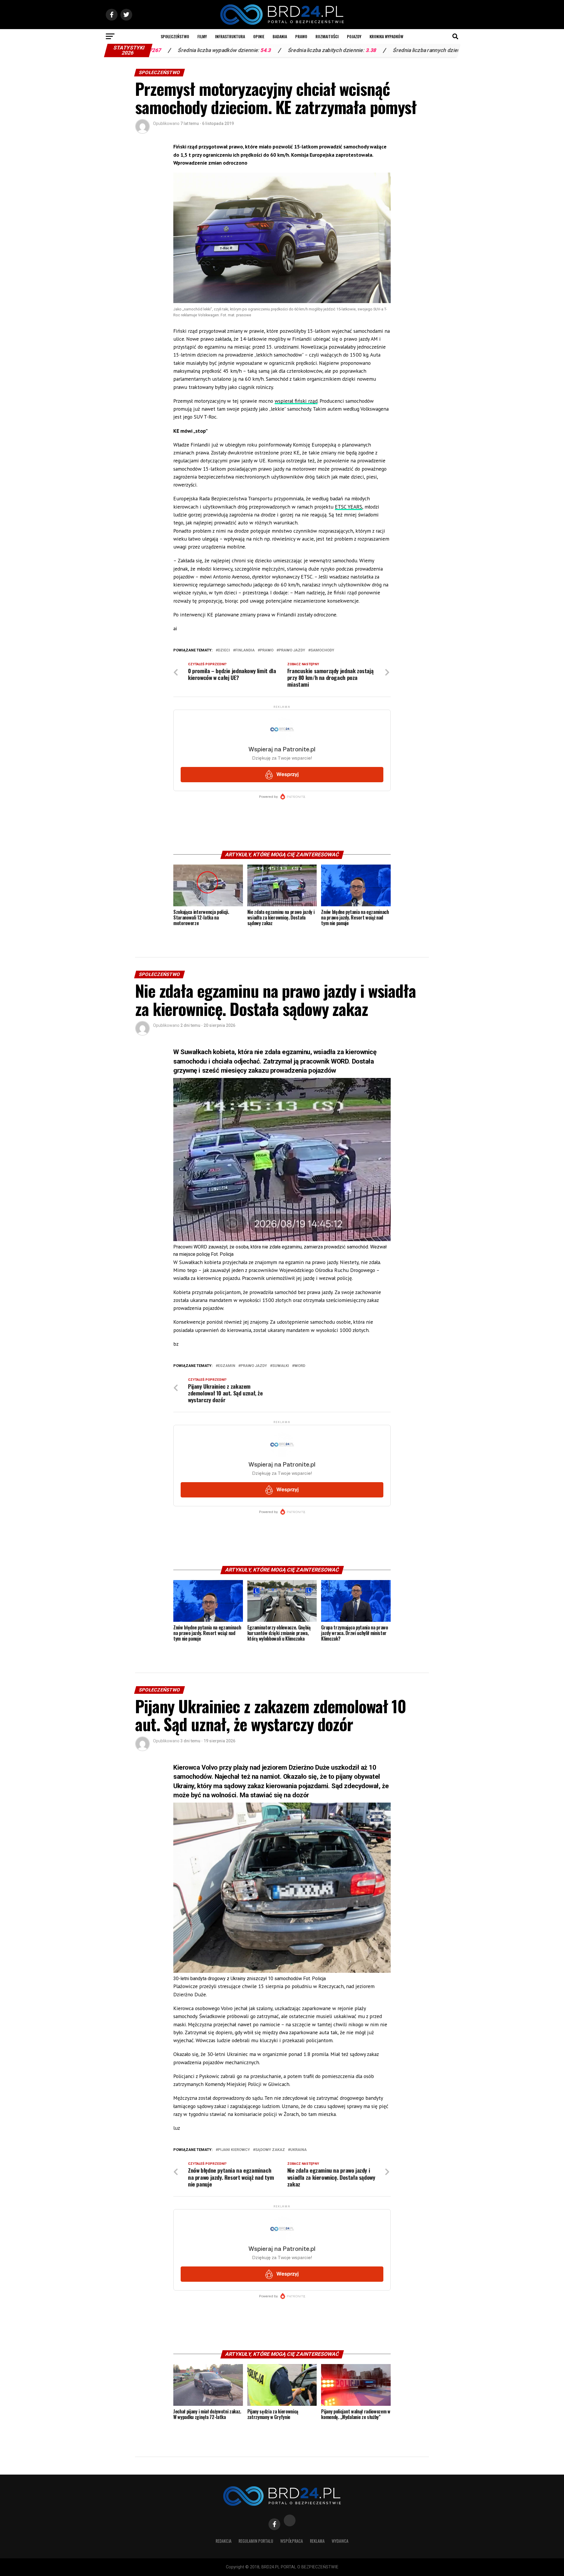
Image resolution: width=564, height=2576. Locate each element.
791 (417, 50)
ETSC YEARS (349, 507)
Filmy (202, 36)
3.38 (232, 50)
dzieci (224, 650)
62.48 (338, 50)
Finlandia (245, 650)
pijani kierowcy (234, 2150)
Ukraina (298, 2150)
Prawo (301, 36)
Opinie (259, 36)
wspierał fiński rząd (296, 401)
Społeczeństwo (175, 36)
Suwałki (281, 1366)
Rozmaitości (327, 36)
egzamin (227, 1366)
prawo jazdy (292, 650)
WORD (300, 1366)
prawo (267, 650)
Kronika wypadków (386, 36)
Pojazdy (354, 36)
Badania (280, 36)
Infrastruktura (230, 36)
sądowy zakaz (270, 2150)
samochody (322, 650)
